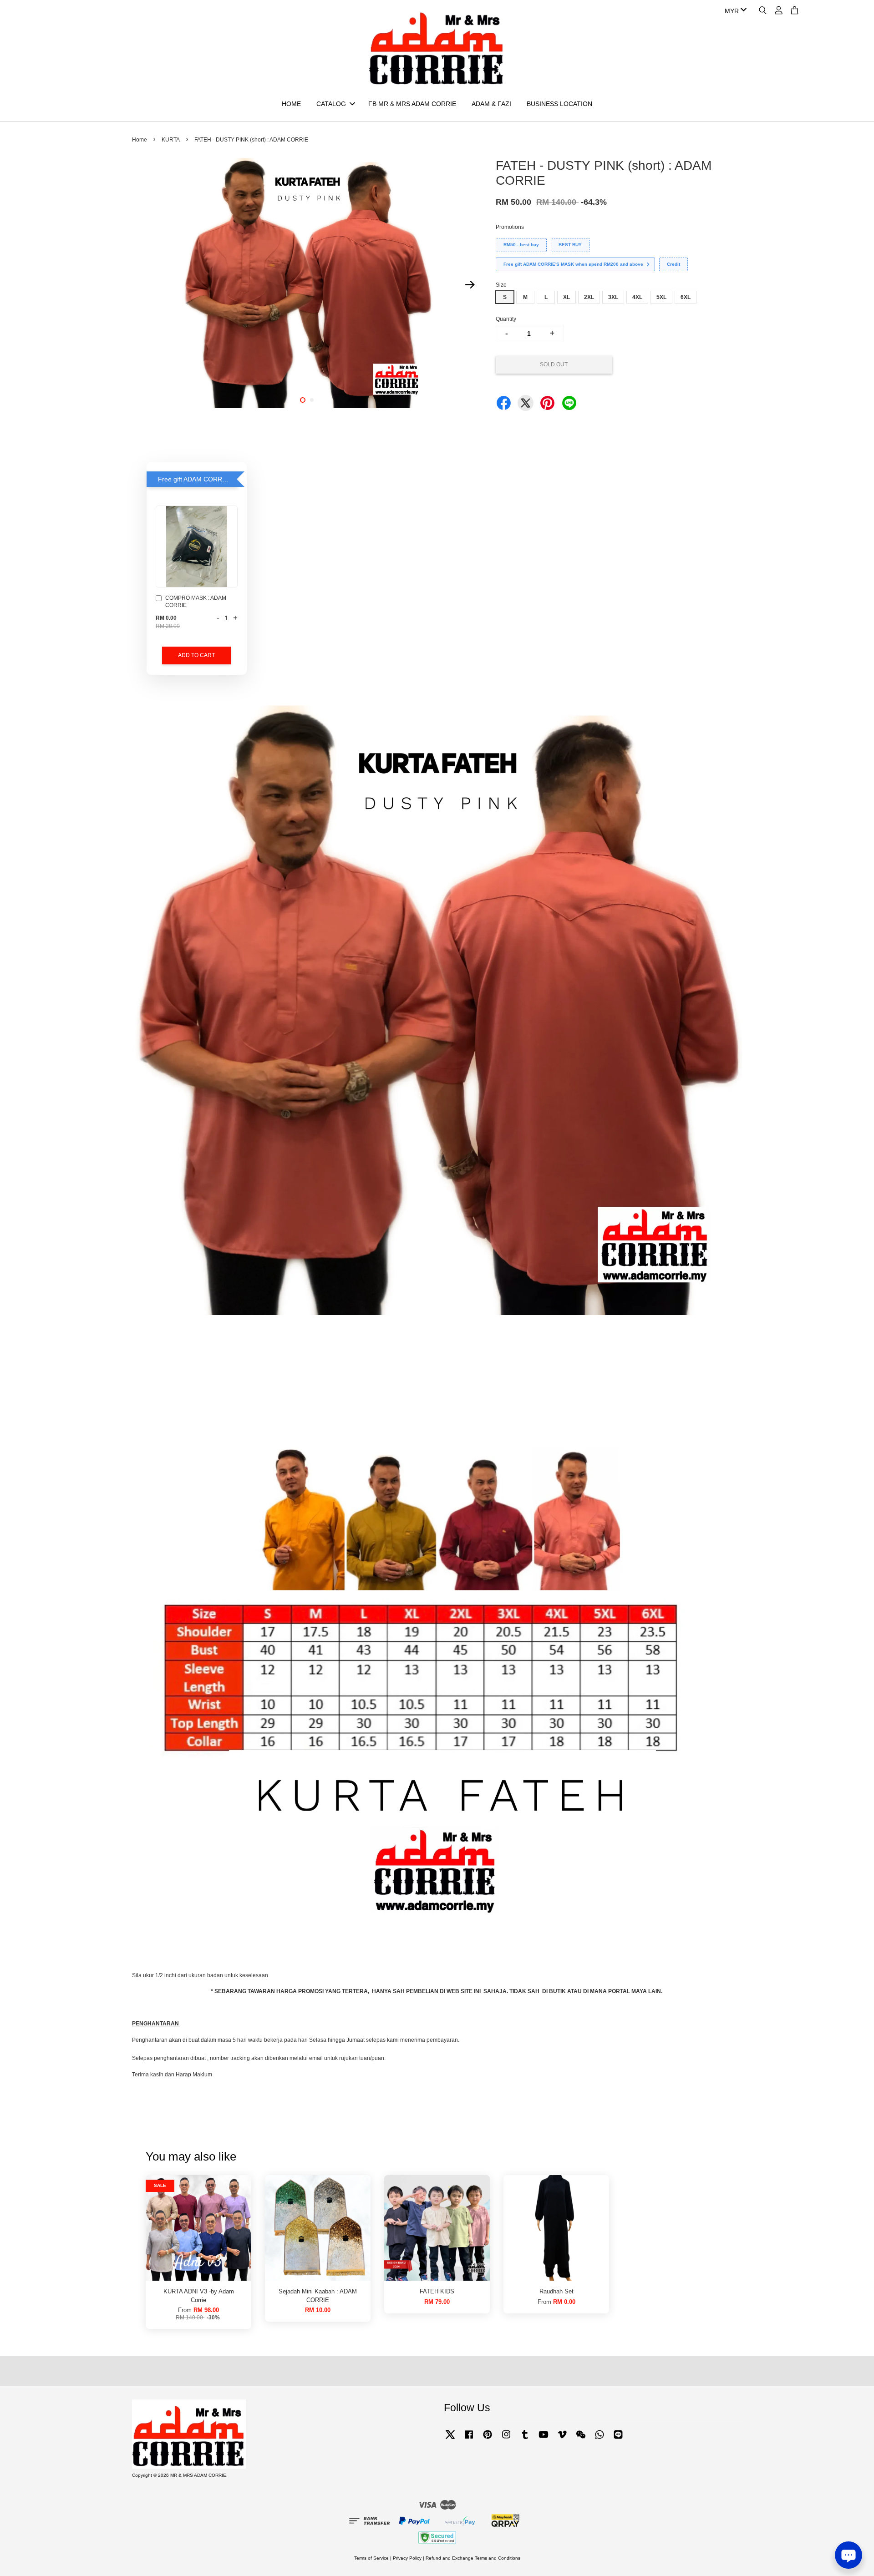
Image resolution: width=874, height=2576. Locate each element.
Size (501, 285)
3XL (613, 297)
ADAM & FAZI (491, 104)
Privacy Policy (407, 2558)
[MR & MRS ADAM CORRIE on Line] (618, 2439)
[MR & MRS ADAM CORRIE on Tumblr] (525, 2439)
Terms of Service (371, 2558)
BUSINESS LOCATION (559, 104)
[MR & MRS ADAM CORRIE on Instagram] (506, 2439)
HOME (291, 104)
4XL (637, 297)
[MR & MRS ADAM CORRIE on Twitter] (450, 2439)
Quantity (506, 319)
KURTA (171, 140)
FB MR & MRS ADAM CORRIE (412, 104)
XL (567, 297)
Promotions (510, 227)
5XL (661, 297)
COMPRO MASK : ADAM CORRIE (196, 602)
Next (470, 284)
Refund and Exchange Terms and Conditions (473, 2558)
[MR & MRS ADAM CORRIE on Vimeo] (562, 2439)
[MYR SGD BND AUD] (734, 11)
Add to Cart (196, 655)
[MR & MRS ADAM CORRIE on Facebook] (469, 2439)
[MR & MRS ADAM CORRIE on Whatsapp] (600, 2439)
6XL (686, 297)
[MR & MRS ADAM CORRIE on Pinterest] (488, 2439)
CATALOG (331, 104)
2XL (589, 297)
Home (140, 140)
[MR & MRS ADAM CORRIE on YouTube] (544, 2439)
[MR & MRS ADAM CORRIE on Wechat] (581, 2439)
